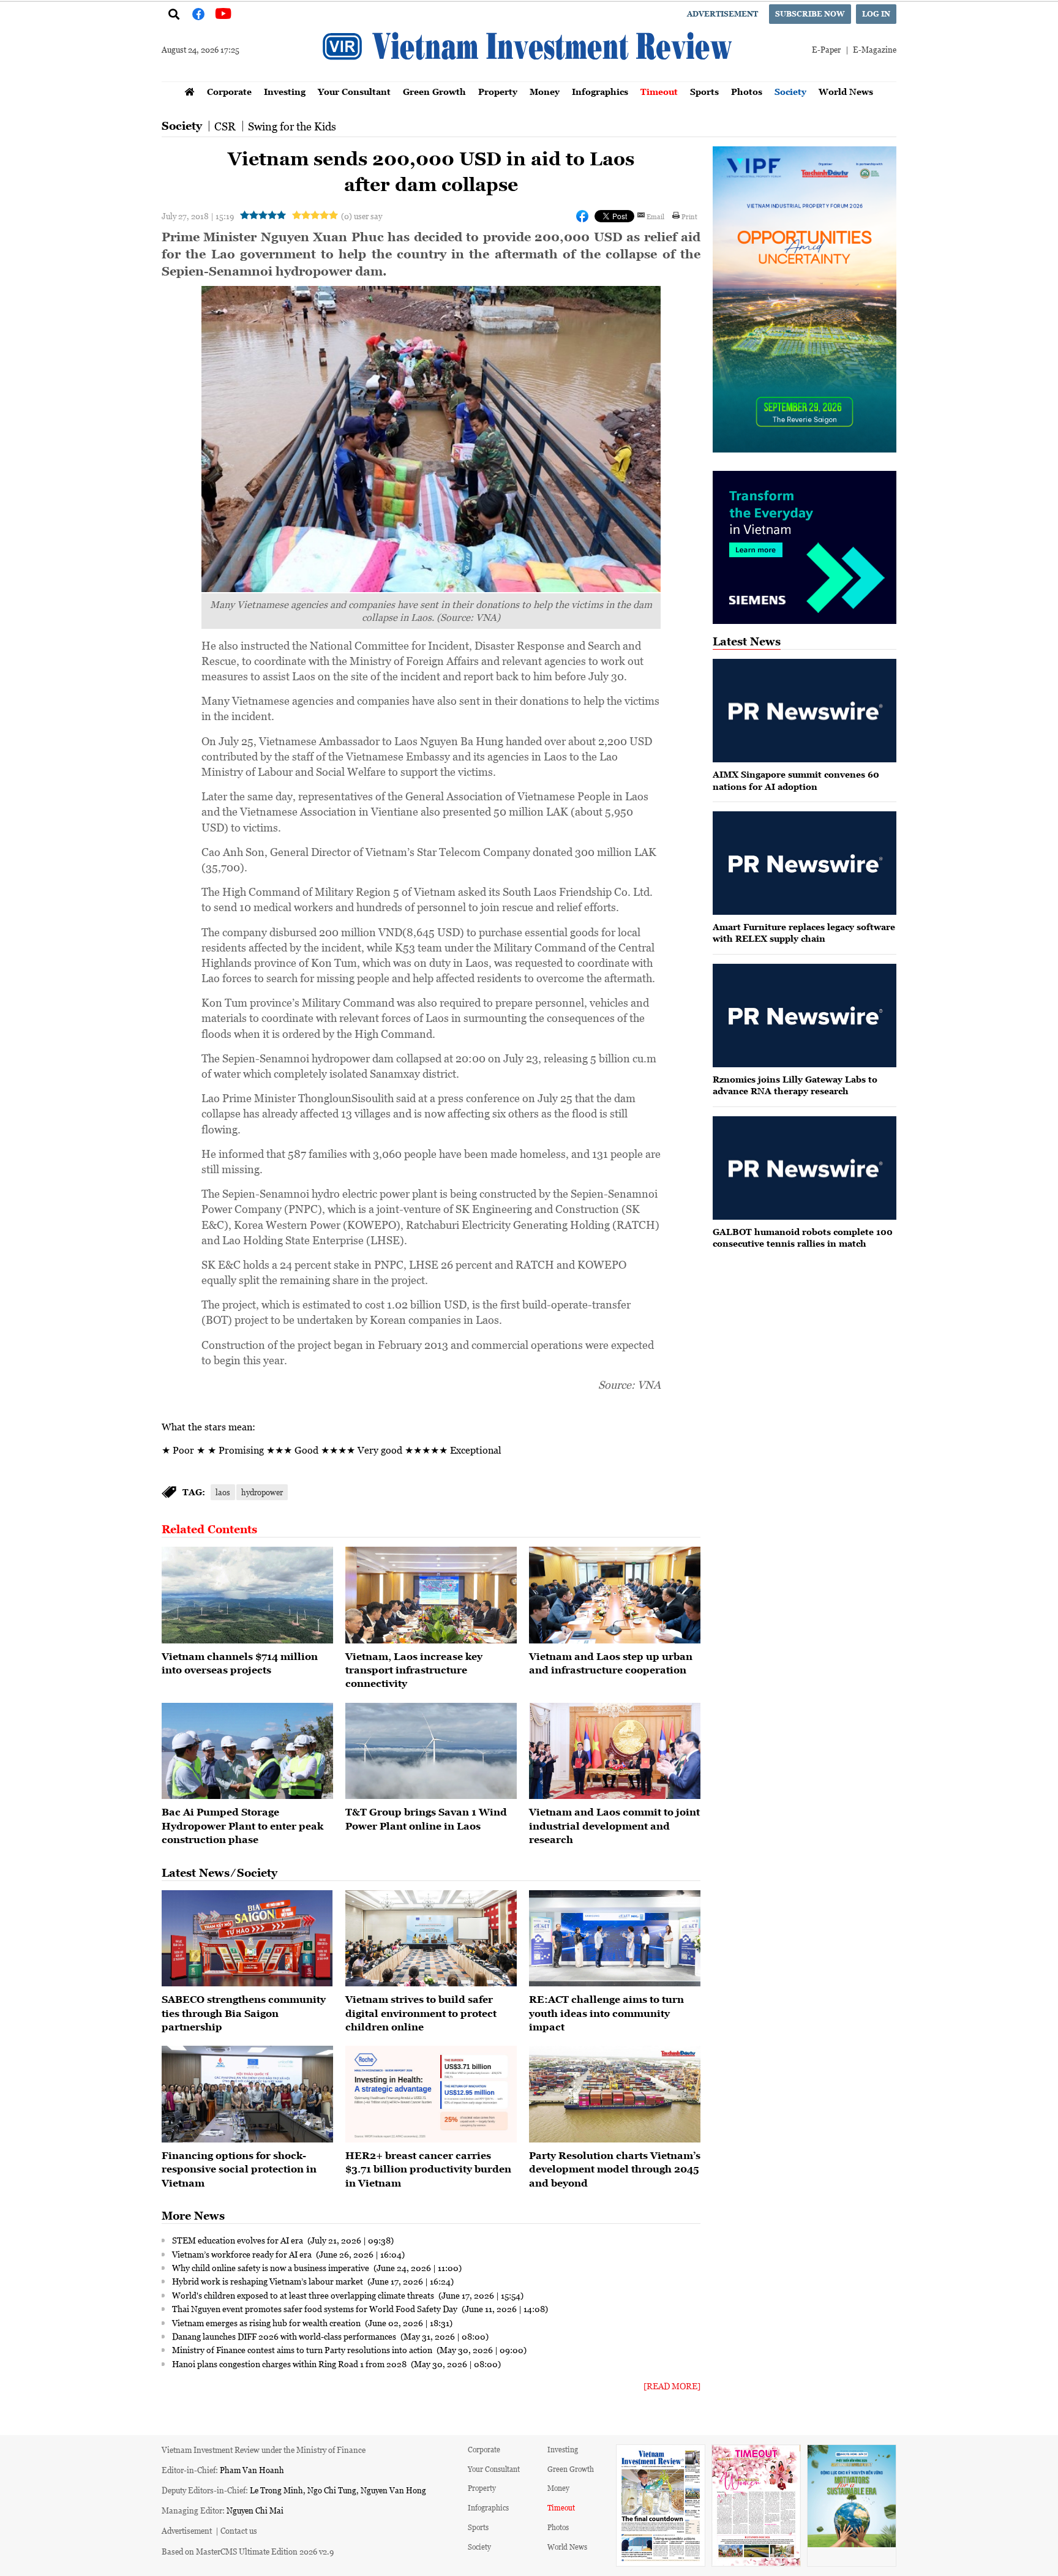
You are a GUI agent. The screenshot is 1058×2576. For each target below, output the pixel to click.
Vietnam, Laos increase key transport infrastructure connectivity (414, 1670)
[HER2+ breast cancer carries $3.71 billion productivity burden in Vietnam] (431, 2094)
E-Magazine (875, 49)
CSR (225, 126)
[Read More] (672, 2386)
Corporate (229, 92)
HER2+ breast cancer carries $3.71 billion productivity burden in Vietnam (428, 2169)
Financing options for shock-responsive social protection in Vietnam (239, 2169)
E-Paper (826, 49)
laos (223, 1492)
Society (790, 92)
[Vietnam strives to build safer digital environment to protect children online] (431, 1939)
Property (498, 92)
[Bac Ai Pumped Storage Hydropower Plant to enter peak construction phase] (247, 1751)
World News (846, 92)
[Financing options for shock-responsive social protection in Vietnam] (247, 2094)
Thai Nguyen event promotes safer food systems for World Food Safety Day (316, 2308)
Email (655, 216)
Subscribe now (810, 14)
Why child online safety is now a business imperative (272, 2267)
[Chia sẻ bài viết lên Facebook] (582, 216)
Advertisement (722, 14)
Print (689, 216)
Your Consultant (354, 92)
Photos (747, 92)
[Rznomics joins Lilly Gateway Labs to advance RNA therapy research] (805, 1016)
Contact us (239, 2530)
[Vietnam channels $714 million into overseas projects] (247, 1595)
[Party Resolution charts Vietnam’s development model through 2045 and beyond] (615, 2094)
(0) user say (362, 216)
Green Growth (434, 92)
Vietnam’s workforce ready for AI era (243, 2254)
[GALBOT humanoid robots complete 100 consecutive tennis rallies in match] (805, 1168)
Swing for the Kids (292, 126)
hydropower (262, 1492)
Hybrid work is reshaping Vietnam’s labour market (268, 2281)
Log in (876, 14)
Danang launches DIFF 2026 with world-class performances (285, 2336)
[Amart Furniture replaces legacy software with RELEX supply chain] (805, 863)
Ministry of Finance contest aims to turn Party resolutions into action (303, 2349)
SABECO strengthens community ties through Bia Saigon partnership (244, 2013)
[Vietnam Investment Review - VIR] (529, 78)
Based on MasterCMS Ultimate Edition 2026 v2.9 (248, 2551)
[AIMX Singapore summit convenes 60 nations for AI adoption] (805, 711)
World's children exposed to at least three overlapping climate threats (304, 2295)
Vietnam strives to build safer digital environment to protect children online (421, 2013)
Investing (285, 92)
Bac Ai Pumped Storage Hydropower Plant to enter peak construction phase (242, 1826)
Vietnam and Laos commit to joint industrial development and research (614, 1826)
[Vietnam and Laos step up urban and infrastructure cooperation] (615, 1595)
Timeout (659, 92)
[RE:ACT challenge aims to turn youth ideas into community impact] (615, 1939)
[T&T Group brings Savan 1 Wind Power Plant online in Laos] (431, 1751)
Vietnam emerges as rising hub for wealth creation (267, 2323)
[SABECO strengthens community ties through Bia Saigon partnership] (247, 1939)
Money (545, 92)
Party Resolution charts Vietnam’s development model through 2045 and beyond (615, 2169)
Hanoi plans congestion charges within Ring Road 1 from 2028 (290, 2364)
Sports (704, 92)
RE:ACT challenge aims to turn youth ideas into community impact (606, 2013)
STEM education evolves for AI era (238, 2240)
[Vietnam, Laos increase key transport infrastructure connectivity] (431, 1595)
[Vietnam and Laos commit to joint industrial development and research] (615, 1751)
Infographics (600, 92)
